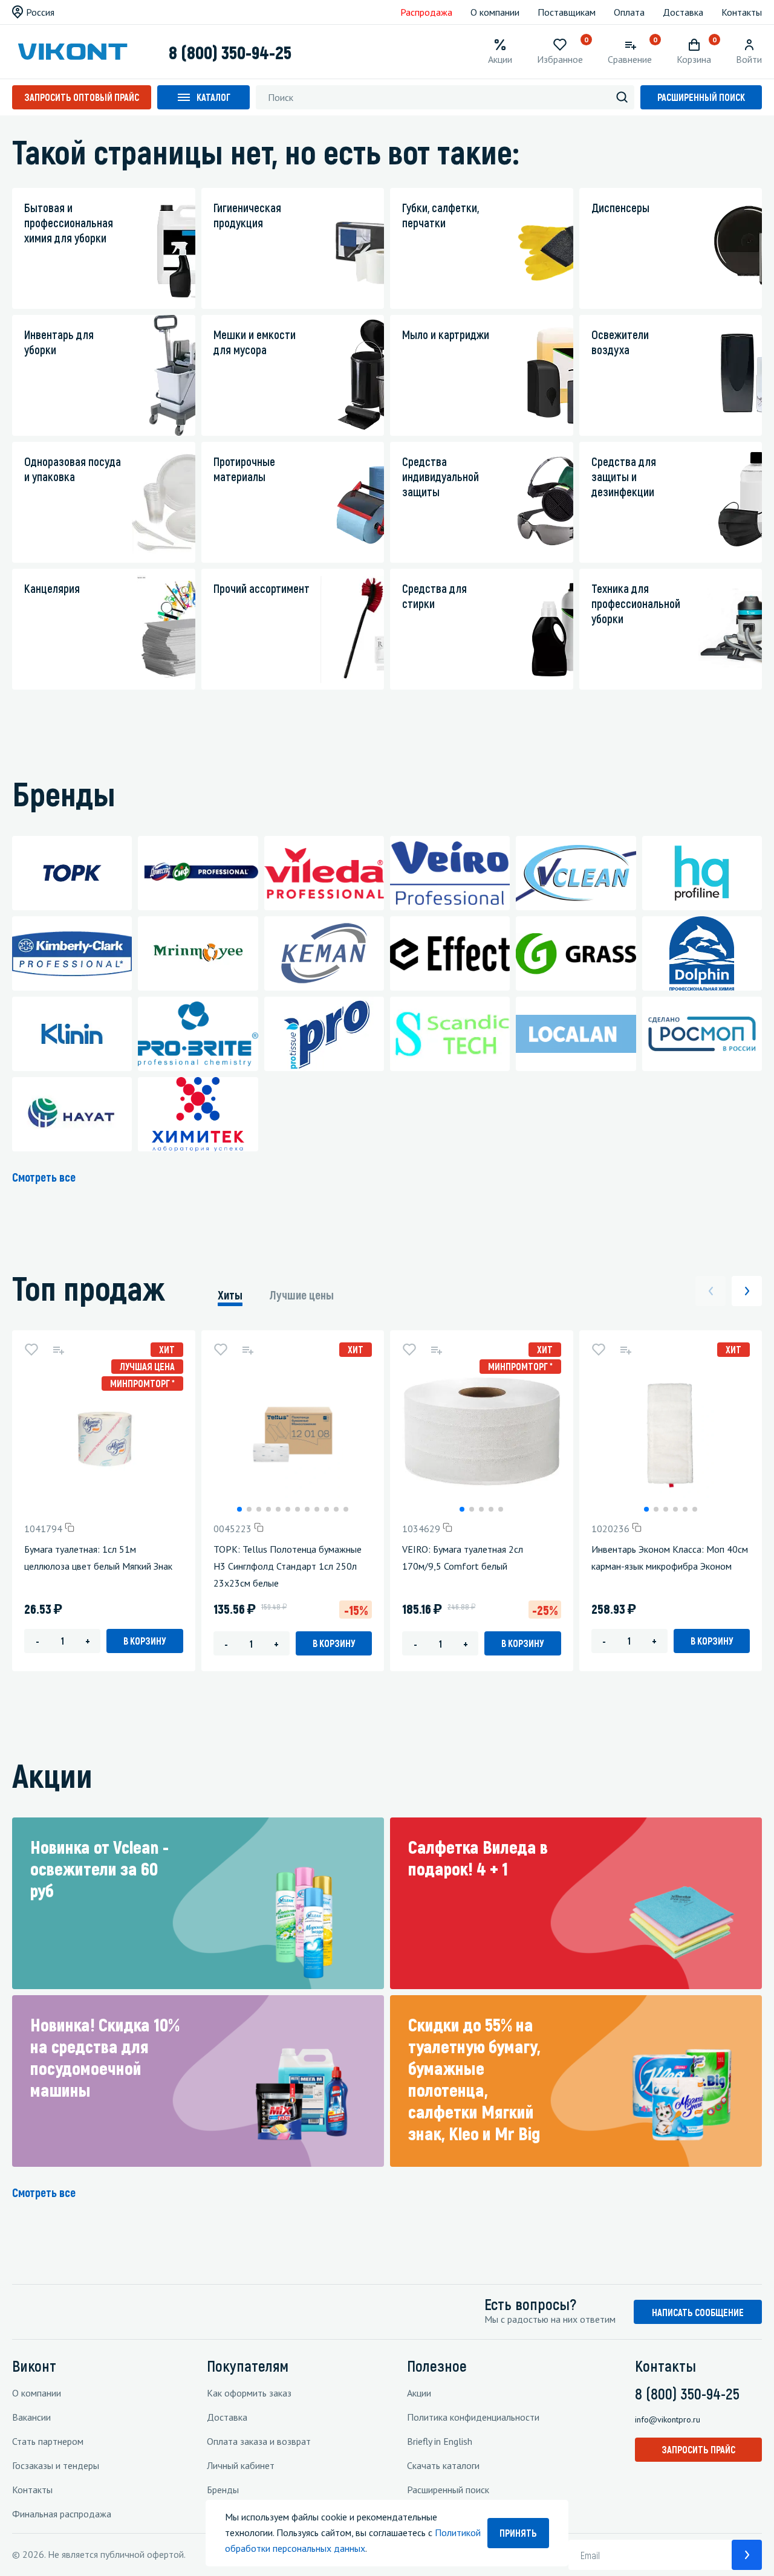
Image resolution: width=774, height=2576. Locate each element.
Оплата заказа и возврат (259, 2441)
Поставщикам (567, 12)
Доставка (683, 12)
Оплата (629, 12)
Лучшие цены (302, 1295)
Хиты (230, 1295)
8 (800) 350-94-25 (230, 52)
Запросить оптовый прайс (82, 97)
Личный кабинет (241, 2465)
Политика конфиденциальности (473, 2417)
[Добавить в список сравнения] (58, 1350)
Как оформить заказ (249, 2393)
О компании (495, 12)
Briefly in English (440, 2441)
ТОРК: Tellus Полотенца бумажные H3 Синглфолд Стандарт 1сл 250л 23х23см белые (288, 1566)
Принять (518, 2533)
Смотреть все (44, 1177)
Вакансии (31, 2417)
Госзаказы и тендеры (56, 2465)
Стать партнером (48, 2441)
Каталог (213, 97)
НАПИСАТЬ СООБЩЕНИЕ (698, 2312)
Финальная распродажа (62, 2514)
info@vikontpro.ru (668, 2419)
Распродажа (426, 12)
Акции (419, 2393)
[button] (239, 1509)
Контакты (742, 12)
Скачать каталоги (443, 2465)
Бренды (223, 2490)
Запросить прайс (698, 2449)
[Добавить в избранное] (31, 1350)
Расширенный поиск (701, 97)
